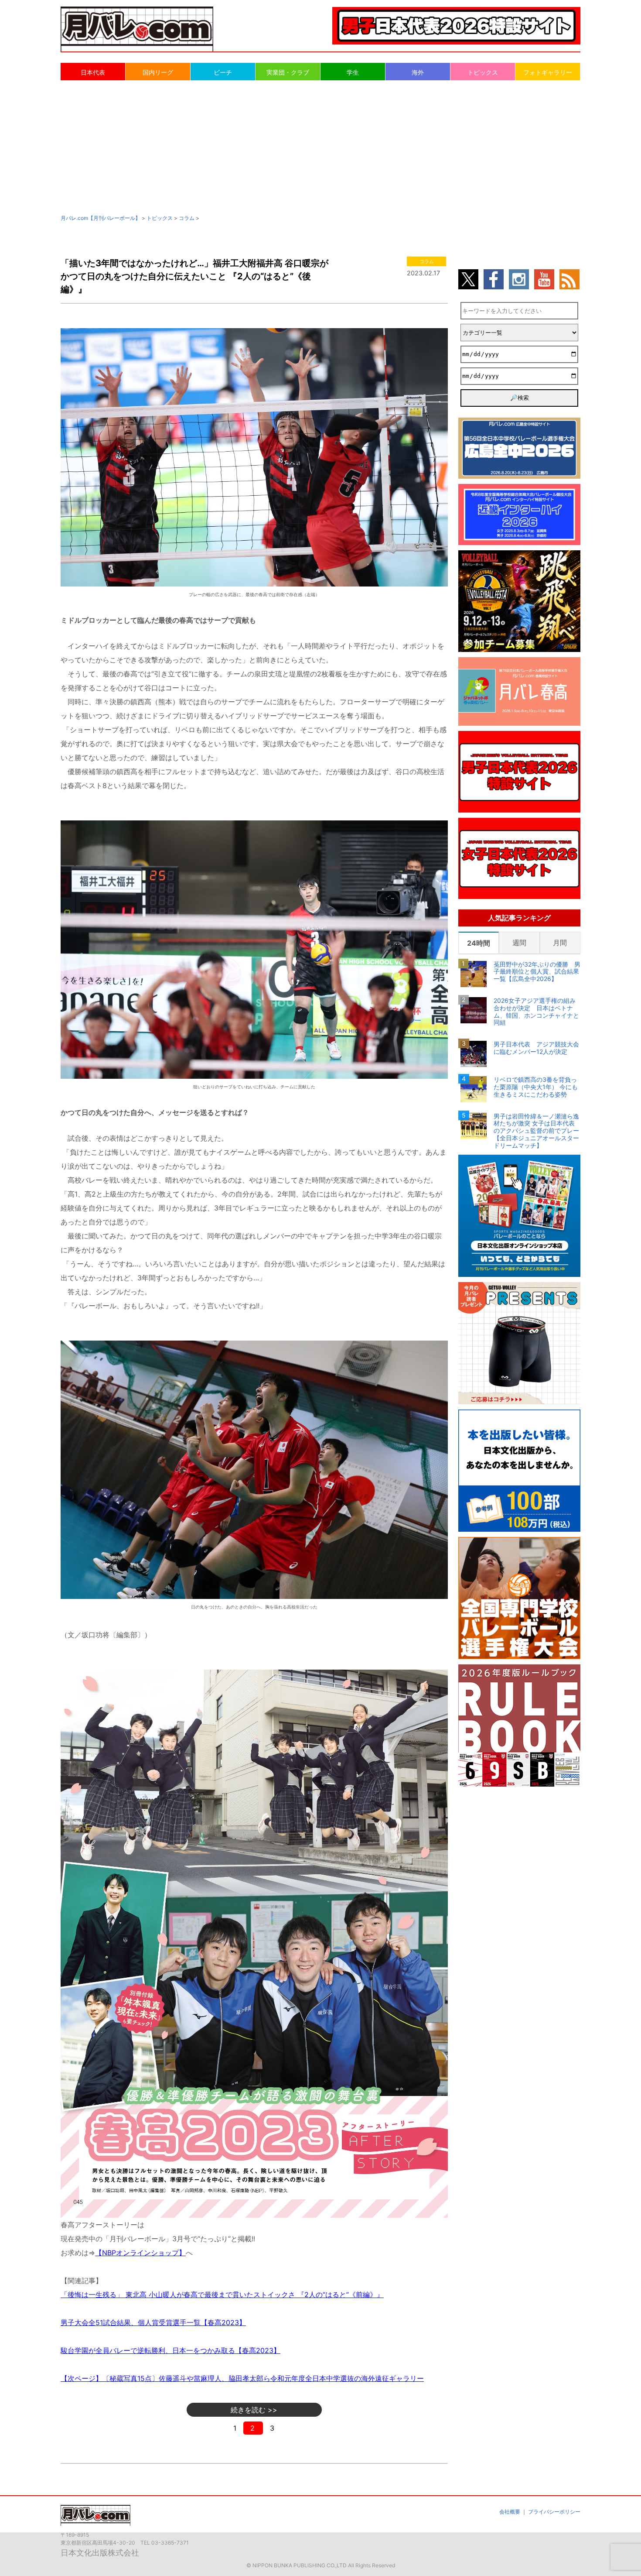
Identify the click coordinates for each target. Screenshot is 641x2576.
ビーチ (223, 72)
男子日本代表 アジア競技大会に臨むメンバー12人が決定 (536, 1048)
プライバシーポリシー (554, 2512)
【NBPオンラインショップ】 (140, 2253)
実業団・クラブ (288, 72)
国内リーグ (158, 72)
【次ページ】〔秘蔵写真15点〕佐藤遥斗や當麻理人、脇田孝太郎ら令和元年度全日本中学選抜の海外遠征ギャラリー (242, 2378)
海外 (418, 72)
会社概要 (510, 2512)
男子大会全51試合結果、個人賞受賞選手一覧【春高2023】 (153, 2322)
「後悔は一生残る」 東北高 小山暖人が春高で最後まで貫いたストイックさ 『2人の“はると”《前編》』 (222, 2295)
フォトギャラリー (548, 72)
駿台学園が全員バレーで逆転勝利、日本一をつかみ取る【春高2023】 (170, 2350)
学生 (353, 72)
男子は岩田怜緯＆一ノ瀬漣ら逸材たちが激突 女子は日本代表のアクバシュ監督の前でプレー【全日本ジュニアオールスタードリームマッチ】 (536, 1131)
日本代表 (93, 72)
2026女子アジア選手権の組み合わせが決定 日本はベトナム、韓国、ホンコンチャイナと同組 (536, 1012)
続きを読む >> (254, 2410)
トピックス (483, 72)
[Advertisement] (320, 147)
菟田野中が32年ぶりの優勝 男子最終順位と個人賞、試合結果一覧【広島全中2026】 (537, 972)
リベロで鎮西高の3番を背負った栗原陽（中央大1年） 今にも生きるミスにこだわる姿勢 (536, 1087)
